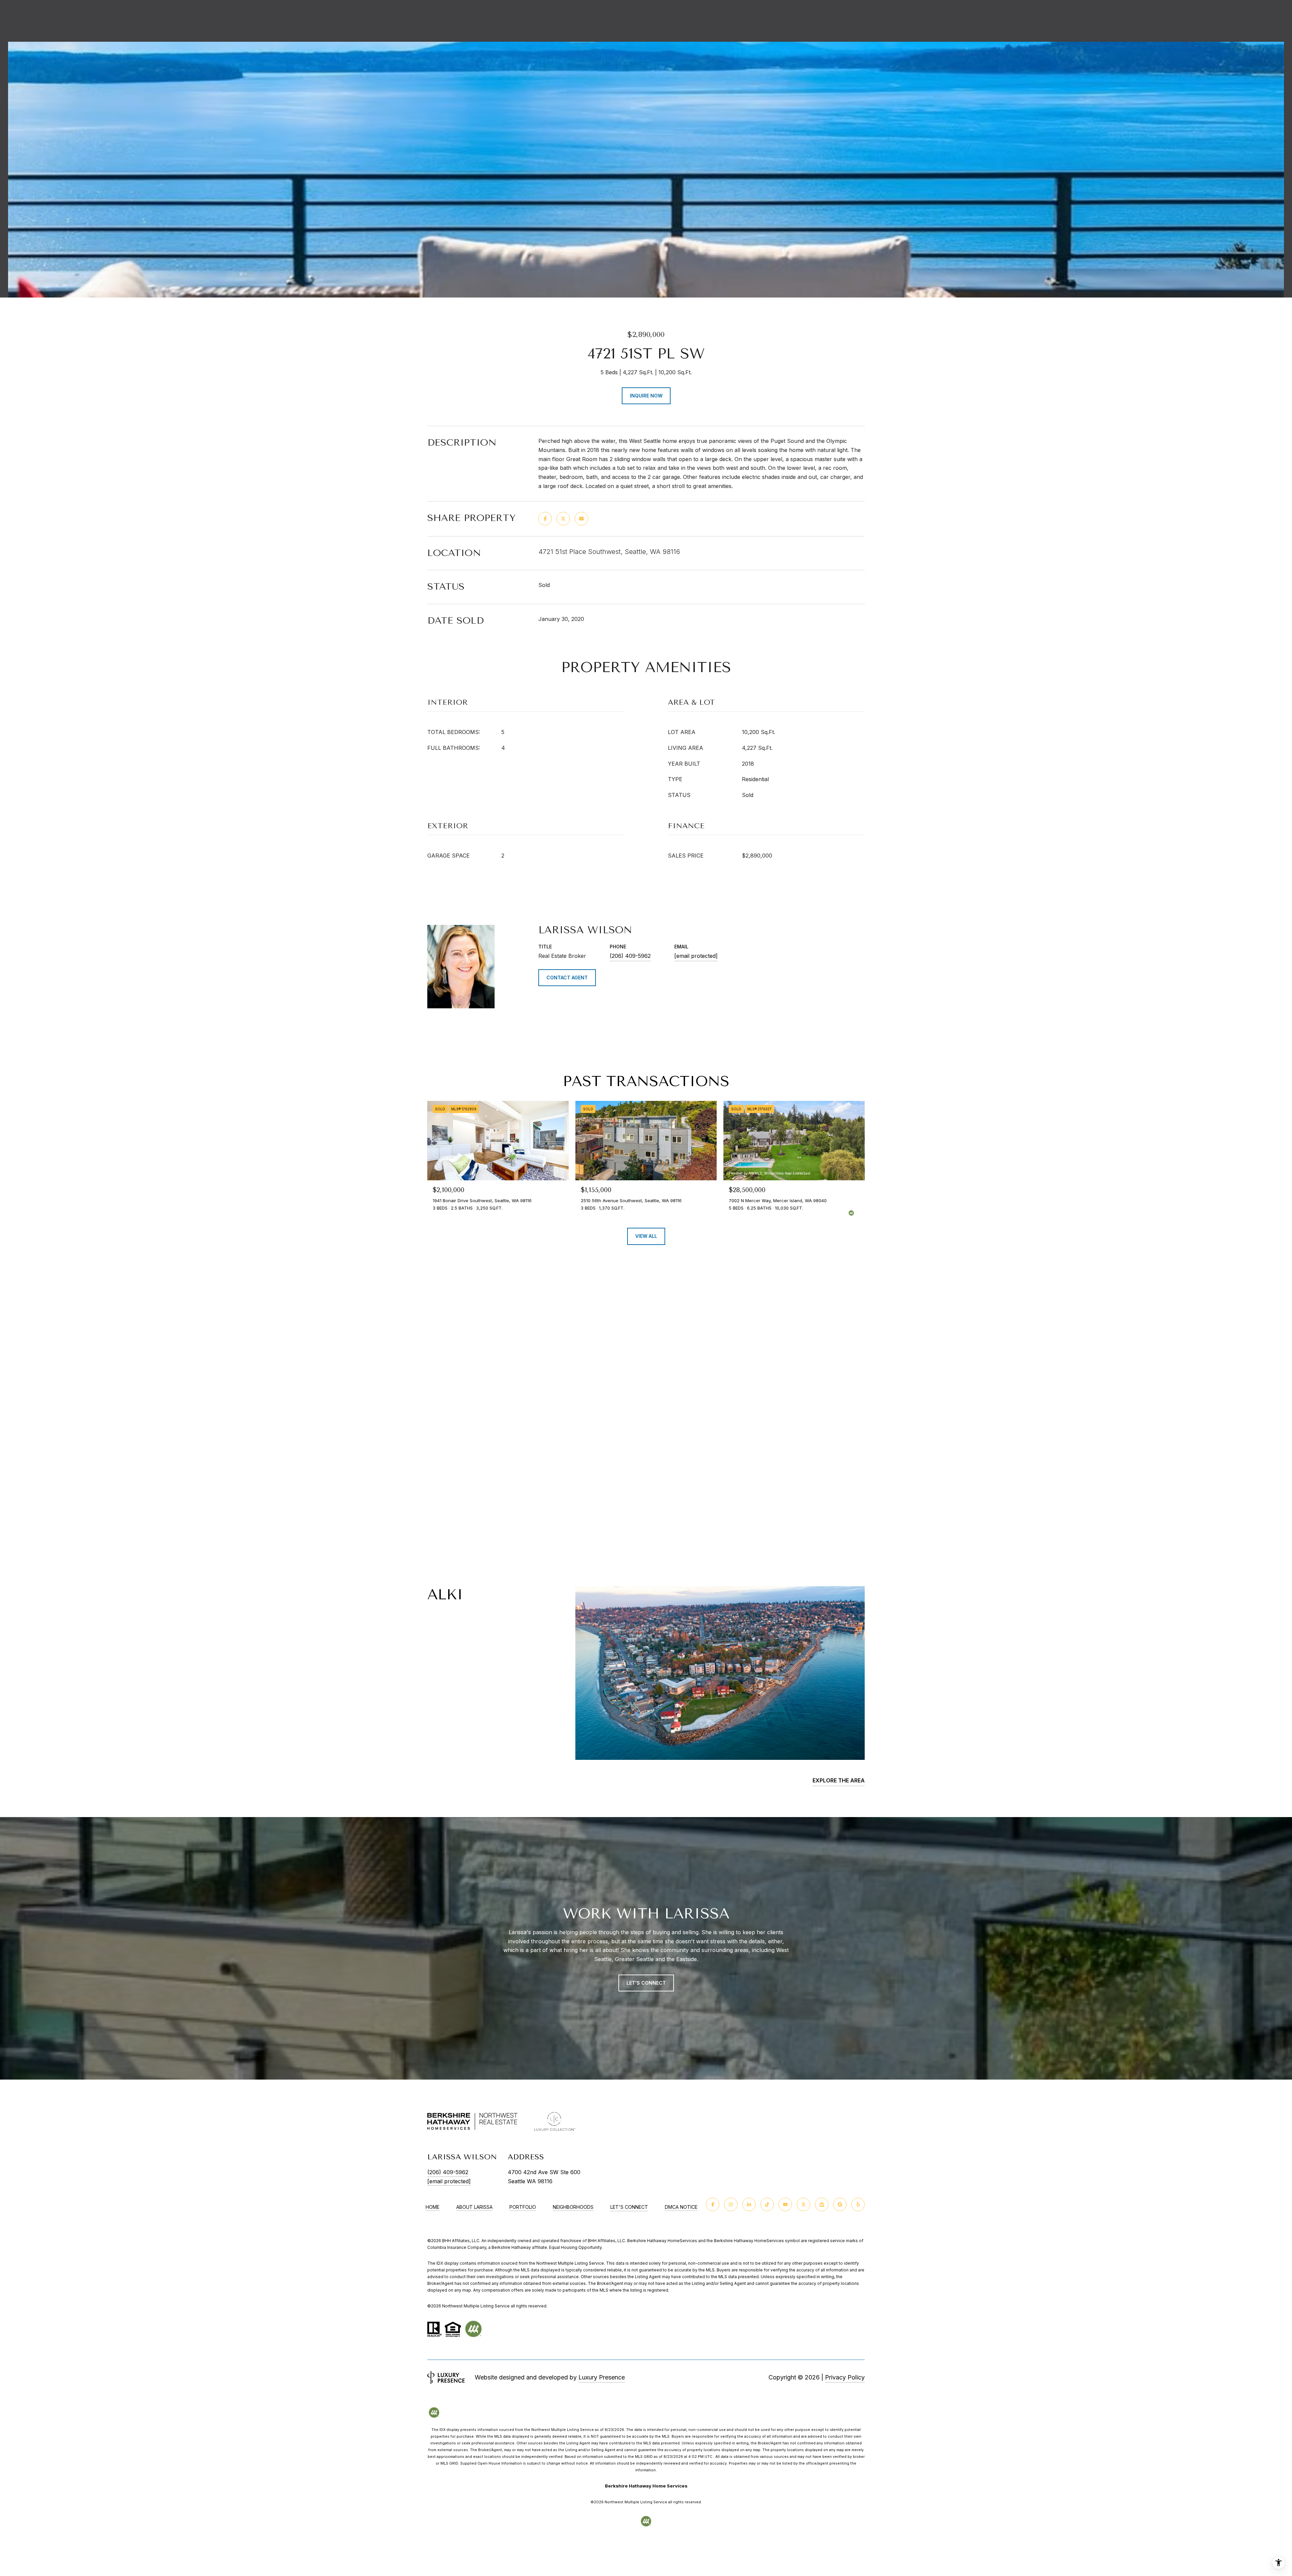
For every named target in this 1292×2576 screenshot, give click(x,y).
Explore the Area (839, 1780)
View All (646, 1236)
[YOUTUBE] (785, 2204)
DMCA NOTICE (681, 2207)
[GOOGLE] (840, 2204)
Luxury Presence (602, 2377)
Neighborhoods (573, 2207)
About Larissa (474, 2207)
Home (433, 2207)
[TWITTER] (803, 2204)
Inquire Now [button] (646, 396)
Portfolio (523, 2207)
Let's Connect (629, 2207)
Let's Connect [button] (646, 1983)
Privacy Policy (845, 2377)
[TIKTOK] (767, 2204)
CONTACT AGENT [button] (567, 978)
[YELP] (858, 2204)
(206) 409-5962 (630, 956)
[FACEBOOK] (713, 2204)
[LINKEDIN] (749, 2204)
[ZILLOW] (822, 2204)
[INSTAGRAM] (731, 2204)
